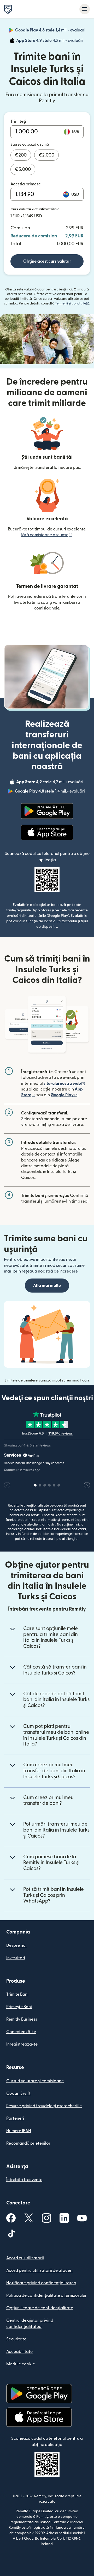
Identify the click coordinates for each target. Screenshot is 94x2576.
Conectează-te (21, 2032)
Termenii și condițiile (72, 303)
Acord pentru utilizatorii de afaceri (39, 2270)
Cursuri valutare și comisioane (35, 2081)
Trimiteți (18, 121)
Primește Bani (19, 2007)
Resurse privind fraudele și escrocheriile (44, 2106)
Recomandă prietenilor (28, 2143)
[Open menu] (85, 9)
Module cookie (21, 2364)
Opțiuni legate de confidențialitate (40, 2308)
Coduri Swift (18, 2093)
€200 (21, 155)
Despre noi (16, 1945)
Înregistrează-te (22, 2044)
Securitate (16, 2339)
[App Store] (47, 833)
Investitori (16, 1958)
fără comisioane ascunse (47, 535)
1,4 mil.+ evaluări (50, 31)
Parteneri (15, 2118)
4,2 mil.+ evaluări (50, 41)
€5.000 (23, 169)
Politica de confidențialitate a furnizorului (46, 2295)
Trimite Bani (17, 1994)
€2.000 (46, 155)
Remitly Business (22, 2019)
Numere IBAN (19, 2131)
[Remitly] (8, 9)
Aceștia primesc (26, 184)
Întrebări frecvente (24, 2180)
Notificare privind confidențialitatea (41, 2283)
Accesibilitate (19, 2352)
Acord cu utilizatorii (25, 2258)
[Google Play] (47, 811)
